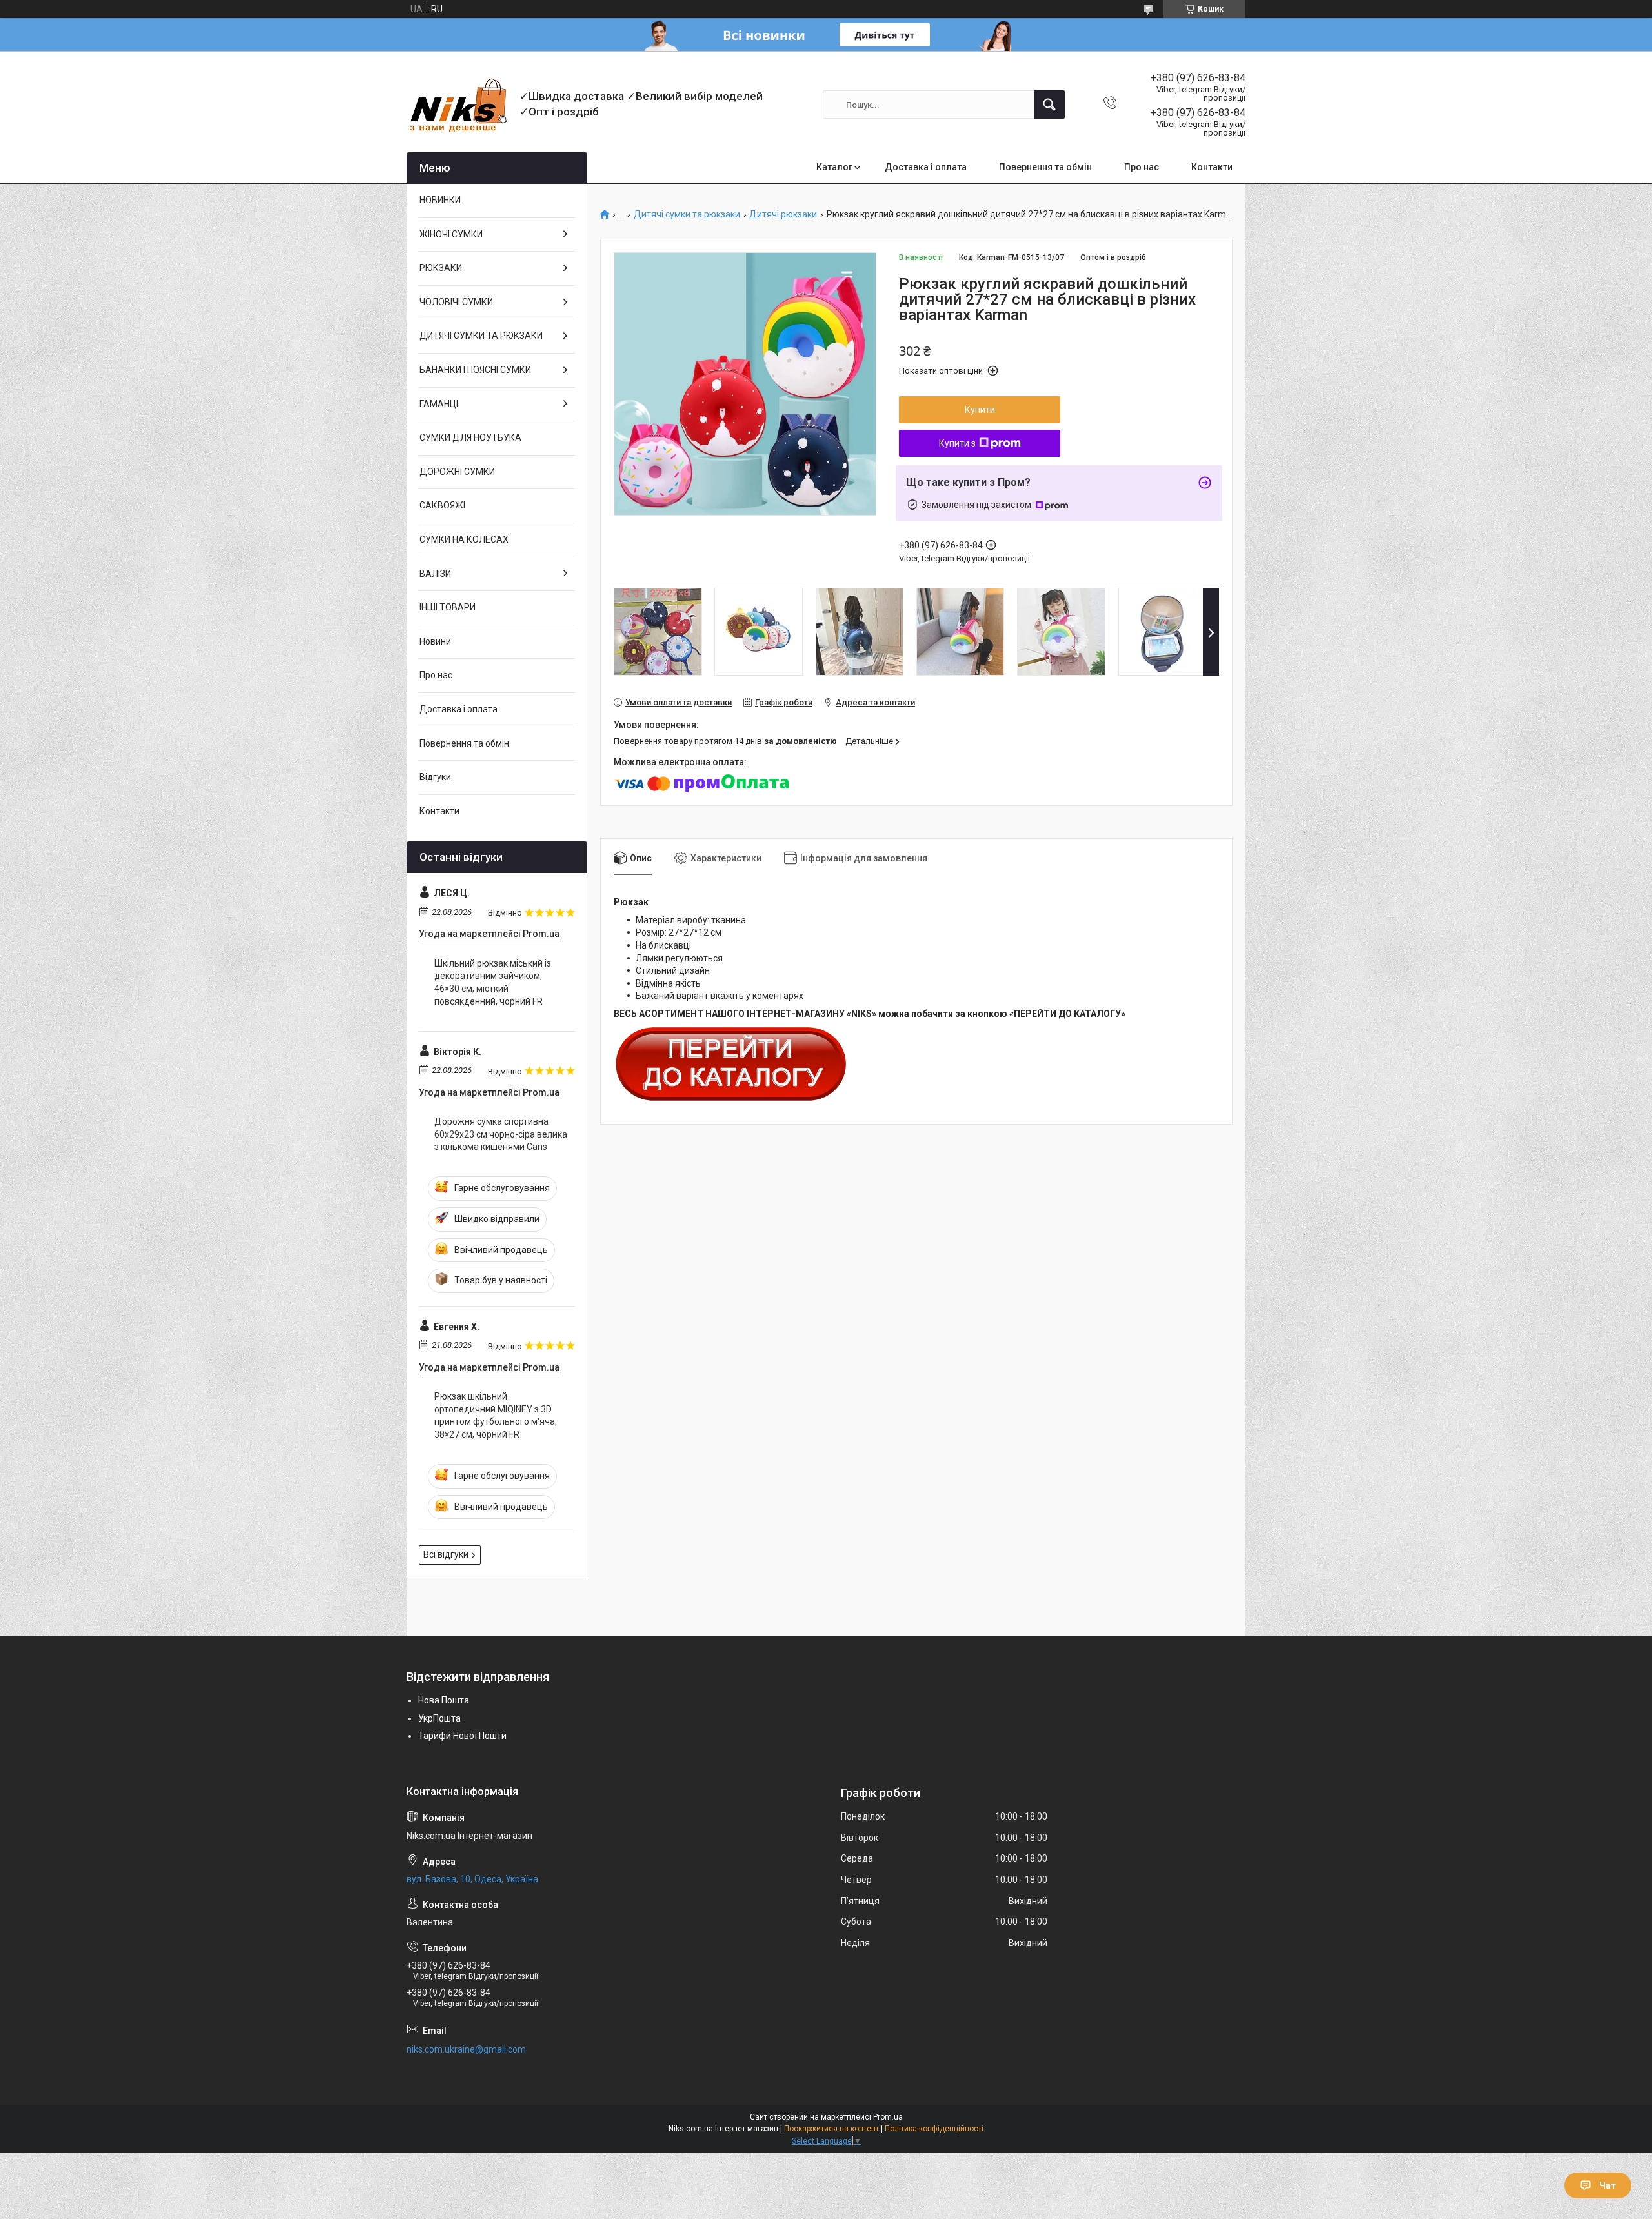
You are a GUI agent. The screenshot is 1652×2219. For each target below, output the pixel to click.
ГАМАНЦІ (439, 404)
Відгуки (435, 777)
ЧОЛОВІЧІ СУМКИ (456, 302)
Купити (980, 410)
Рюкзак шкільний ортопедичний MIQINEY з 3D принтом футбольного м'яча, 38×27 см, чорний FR (496, 1415)
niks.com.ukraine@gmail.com (466, 2049)
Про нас (1142, 167)
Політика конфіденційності (934, 2129)
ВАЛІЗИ (435, 574)
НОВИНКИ (440, 200)
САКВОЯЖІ (442, 505)
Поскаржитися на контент (831, 2129)
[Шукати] (1049, 105)
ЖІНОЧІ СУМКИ (451, 234)
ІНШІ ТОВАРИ (448, 607)
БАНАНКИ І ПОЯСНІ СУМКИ (475, 370)
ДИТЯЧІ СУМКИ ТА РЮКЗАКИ (481, 336)
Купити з (957, 443)
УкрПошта (439, 1718)
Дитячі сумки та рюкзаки (687, 215)
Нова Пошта (444, 1700)
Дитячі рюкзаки (783, 215)
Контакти (1212, 167)
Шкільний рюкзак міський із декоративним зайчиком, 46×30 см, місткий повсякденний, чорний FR (493, 982)
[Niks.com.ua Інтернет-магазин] (458, 105)
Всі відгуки (446, 1554)
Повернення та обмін (1045, 167)
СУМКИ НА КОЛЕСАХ (464, 539)
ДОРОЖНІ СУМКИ (457, 472)
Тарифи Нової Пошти (462, 1736)
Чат (1607, 2185)
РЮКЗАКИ (441, 268)
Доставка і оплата (926, 167)
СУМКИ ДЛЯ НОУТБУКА (470, 437)
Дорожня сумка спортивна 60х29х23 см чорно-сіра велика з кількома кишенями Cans (501, 1134)
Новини (435, 641)
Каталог (834, 167)
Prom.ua (888, 2117)
